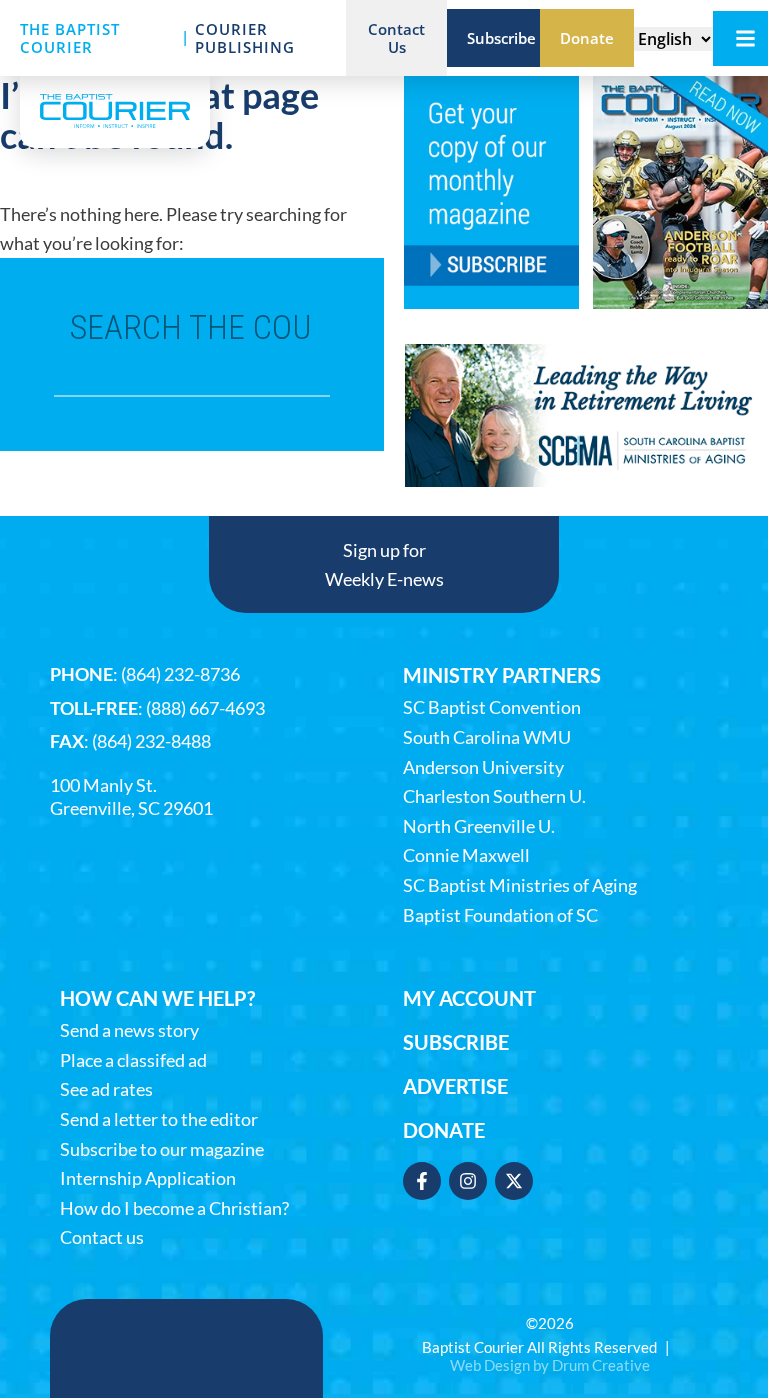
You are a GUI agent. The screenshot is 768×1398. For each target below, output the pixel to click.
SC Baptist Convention (492, 707)
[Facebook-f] (422, 1181)
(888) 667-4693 (205, 708)
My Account (469, 998)
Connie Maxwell (466, 855)
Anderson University (483, 767)
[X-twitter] (514, 1181)
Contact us (102, 1237)
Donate (444, 1130)
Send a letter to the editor (159, 1119)
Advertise (455, 1086)
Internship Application (148, 1178)
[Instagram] (468, 1181)
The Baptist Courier (70, 38)
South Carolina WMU (487, 737)
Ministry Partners (502, 675)
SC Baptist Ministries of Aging (520, 885)
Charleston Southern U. (494, 796)
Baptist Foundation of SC (500, 915)
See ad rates (106, 1089)
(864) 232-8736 (180, 674)
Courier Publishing (245, 38)
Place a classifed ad (133, 1060)
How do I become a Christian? (174, 1208)
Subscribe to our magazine (162, 1149)
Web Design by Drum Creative (550, 1365)
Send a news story (129, 1030)
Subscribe (456, 1042)
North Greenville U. (479, 826)
